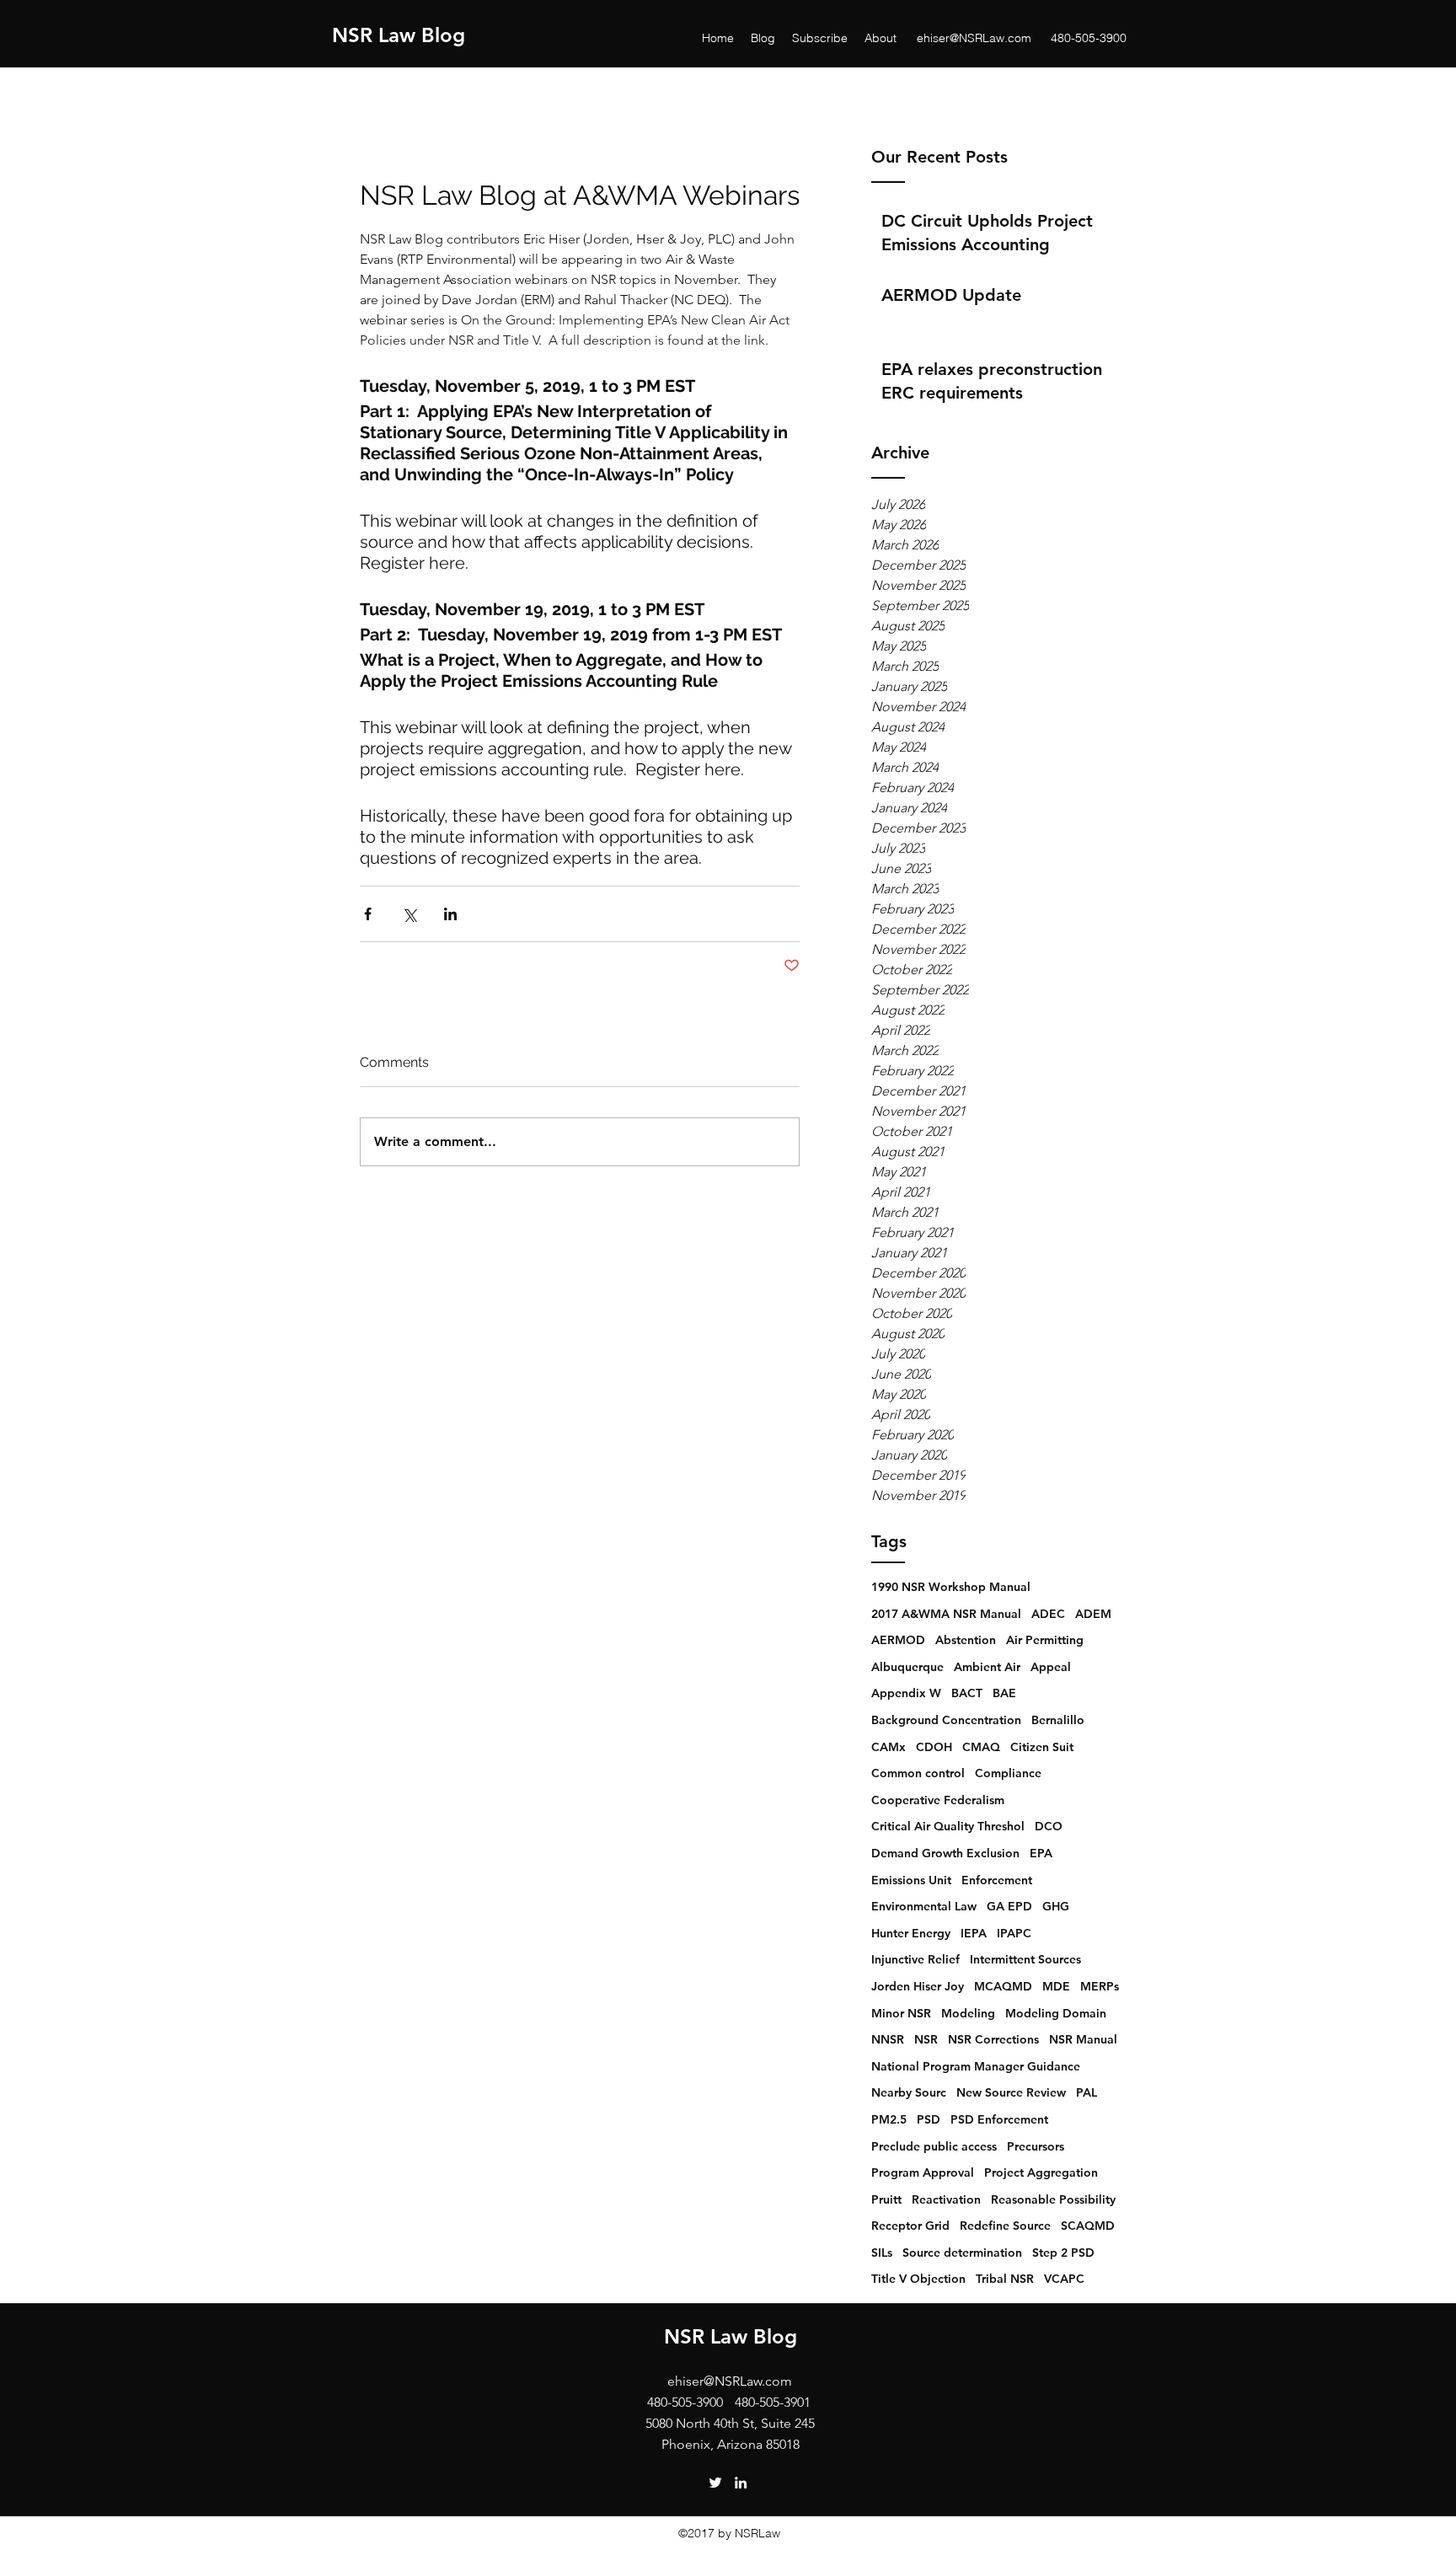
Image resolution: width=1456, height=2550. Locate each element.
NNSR (888, 2039)
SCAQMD (1088, 2226)
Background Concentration (946, 1720)
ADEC (1048, 1614)
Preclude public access (934, 2146)
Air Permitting (1045, 1640)
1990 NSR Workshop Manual (951, 1587)
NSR (926, 2039)
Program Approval (923, 2172)
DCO (1049, 1826)
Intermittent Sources (1025, 1959)
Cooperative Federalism (938, 1800)
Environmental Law (924, 1906)
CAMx (889, 1747)
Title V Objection (918, 2279)
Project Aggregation (1041, 2172)
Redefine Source (1005, 2226)
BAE (1004, 1693)
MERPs (1100, 1986)
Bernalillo (1058, 1720)
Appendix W (906, 1693)
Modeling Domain (1056, 2013)
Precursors (1036, 2146)
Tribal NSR (1005, 2279)
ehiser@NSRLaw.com (974, 38)
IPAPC (1014, 1933)
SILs (882, 2253)
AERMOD (898, 1640)
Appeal (1051, 1667)
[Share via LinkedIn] (450, 914)
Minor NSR (901, 2013)
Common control (918, 1773)
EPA (1041, 1853)
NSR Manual (1083, 2039)
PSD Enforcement (999, 2119)
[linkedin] (741, 2483)
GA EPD (1009, 1906)
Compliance (1008, 1773)
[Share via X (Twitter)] (409, 914)
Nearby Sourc (909, 2092)
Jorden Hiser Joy (918, 1986)
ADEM (1093, 1614)
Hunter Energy (911, 1933)
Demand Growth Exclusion (945, 1853)
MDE (1056, 1986)
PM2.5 (889, 2119)
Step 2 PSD (1063, 2253)
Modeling (968, 2013)
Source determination (962, 2253)
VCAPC (1064, 2279)
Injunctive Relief (915, 1959)
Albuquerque (907, 1667)
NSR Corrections (993, 2039)
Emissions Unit (911, 1880)
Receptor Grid (910, 2226)
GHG (1056, 1906)
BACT (967, 1693)
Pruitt (886, 2199)
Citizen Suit (1042, 1747)
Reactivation (946, 2199)
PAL (1087, 2092)
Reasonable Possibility (1053, 2199)
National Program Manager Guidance (976, 2066)
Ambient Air (987, 1667)
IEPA (974, 1933)
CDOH (934, 1747)
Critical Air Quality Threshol (948, 1826)
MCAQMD (1003, 1986)
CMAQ (981, 1747)
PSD (929, 2119)
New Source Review (1011, 2092)
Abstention (966, 1640)
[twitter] (715, 2483)
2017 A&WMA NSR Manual (946, 1614)
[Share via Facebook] (368, 914)
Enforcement (997, 1880)
